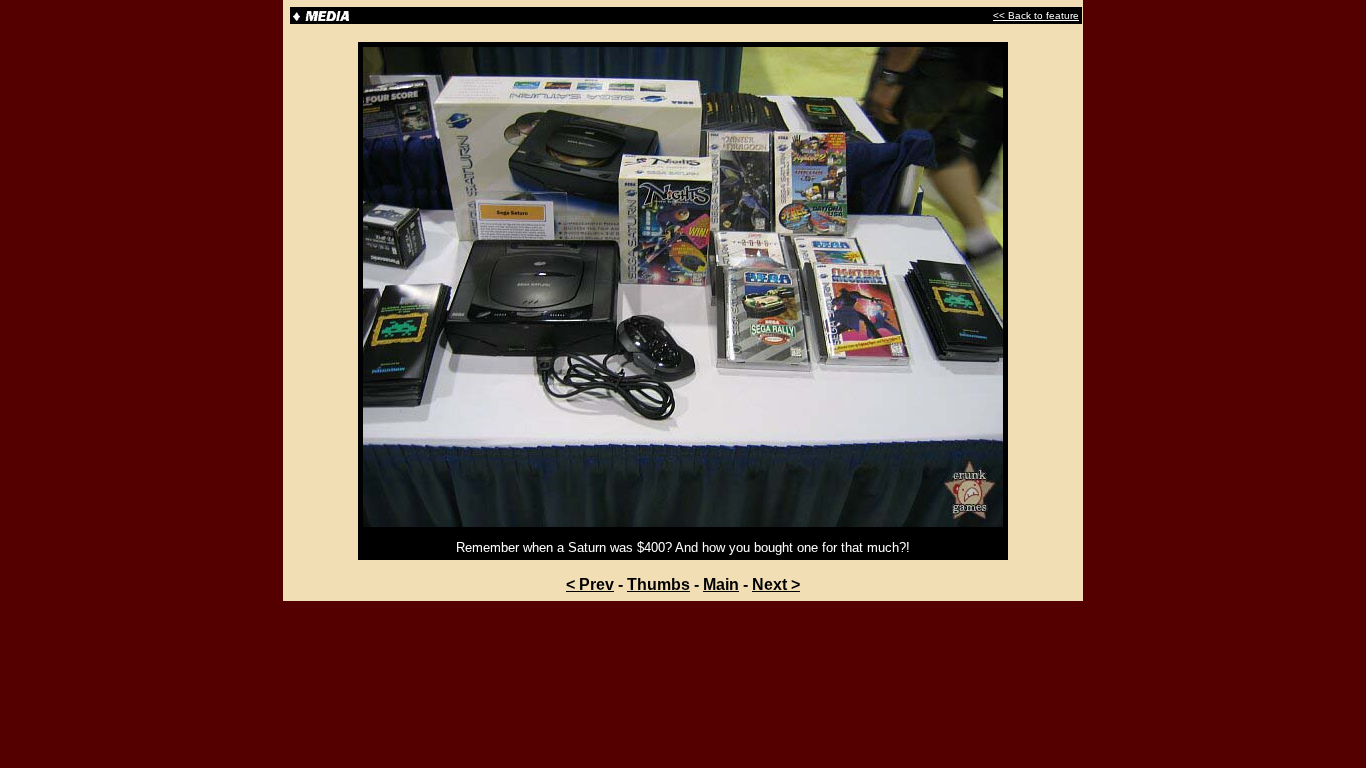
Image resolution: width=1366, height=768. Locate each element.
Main (721, 584)
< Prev (590, 584)
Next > (776, 584)
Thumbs (658, 584)
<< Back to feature (1036, 15)
